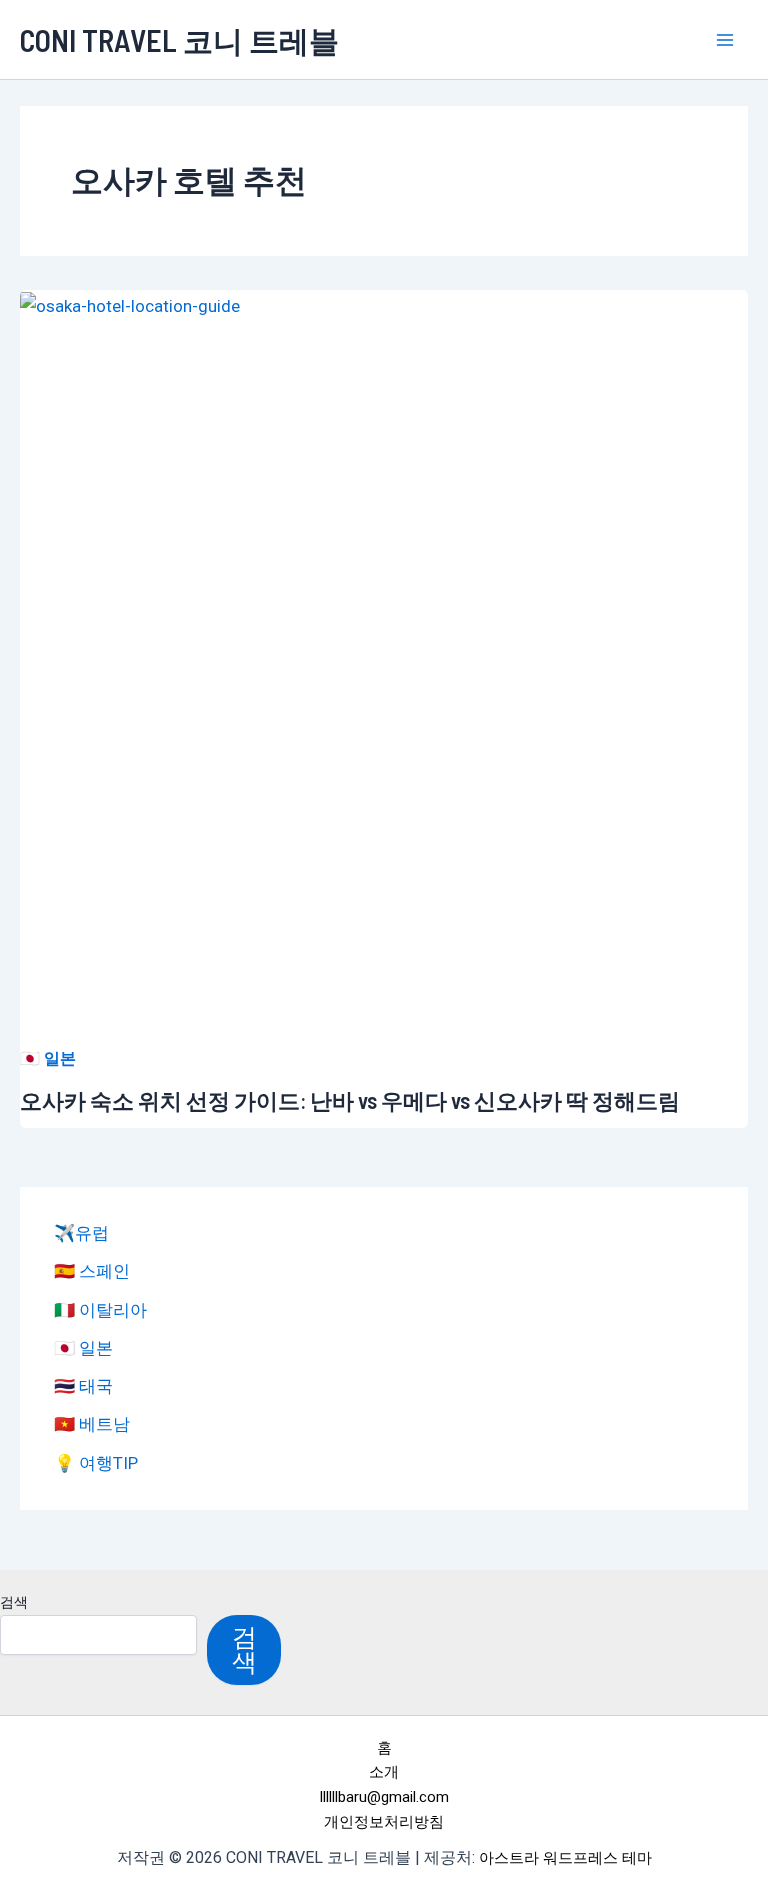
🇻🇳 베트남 (92, 1424)
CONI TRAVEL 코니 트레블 (179, 40)
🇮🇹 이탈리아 (100, 1310)
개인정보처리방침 (384, 1822)
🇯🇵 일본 (48, 1058)
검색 (14, 1602)
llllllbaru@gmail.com (384, 1797)
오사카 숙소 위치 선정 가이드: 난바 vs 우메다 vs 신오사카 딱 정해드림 (350, 1100)
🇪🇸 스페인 (92, 1271)
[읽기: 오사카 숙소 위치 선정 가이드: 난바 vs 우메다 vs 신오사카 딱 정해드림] (130, 304)
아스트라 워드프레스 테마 (565, 1858)
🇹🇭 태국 (83, 1386)
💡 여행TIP (96, 1463)
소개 (384, 1772)
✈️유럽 (81, 1233)
